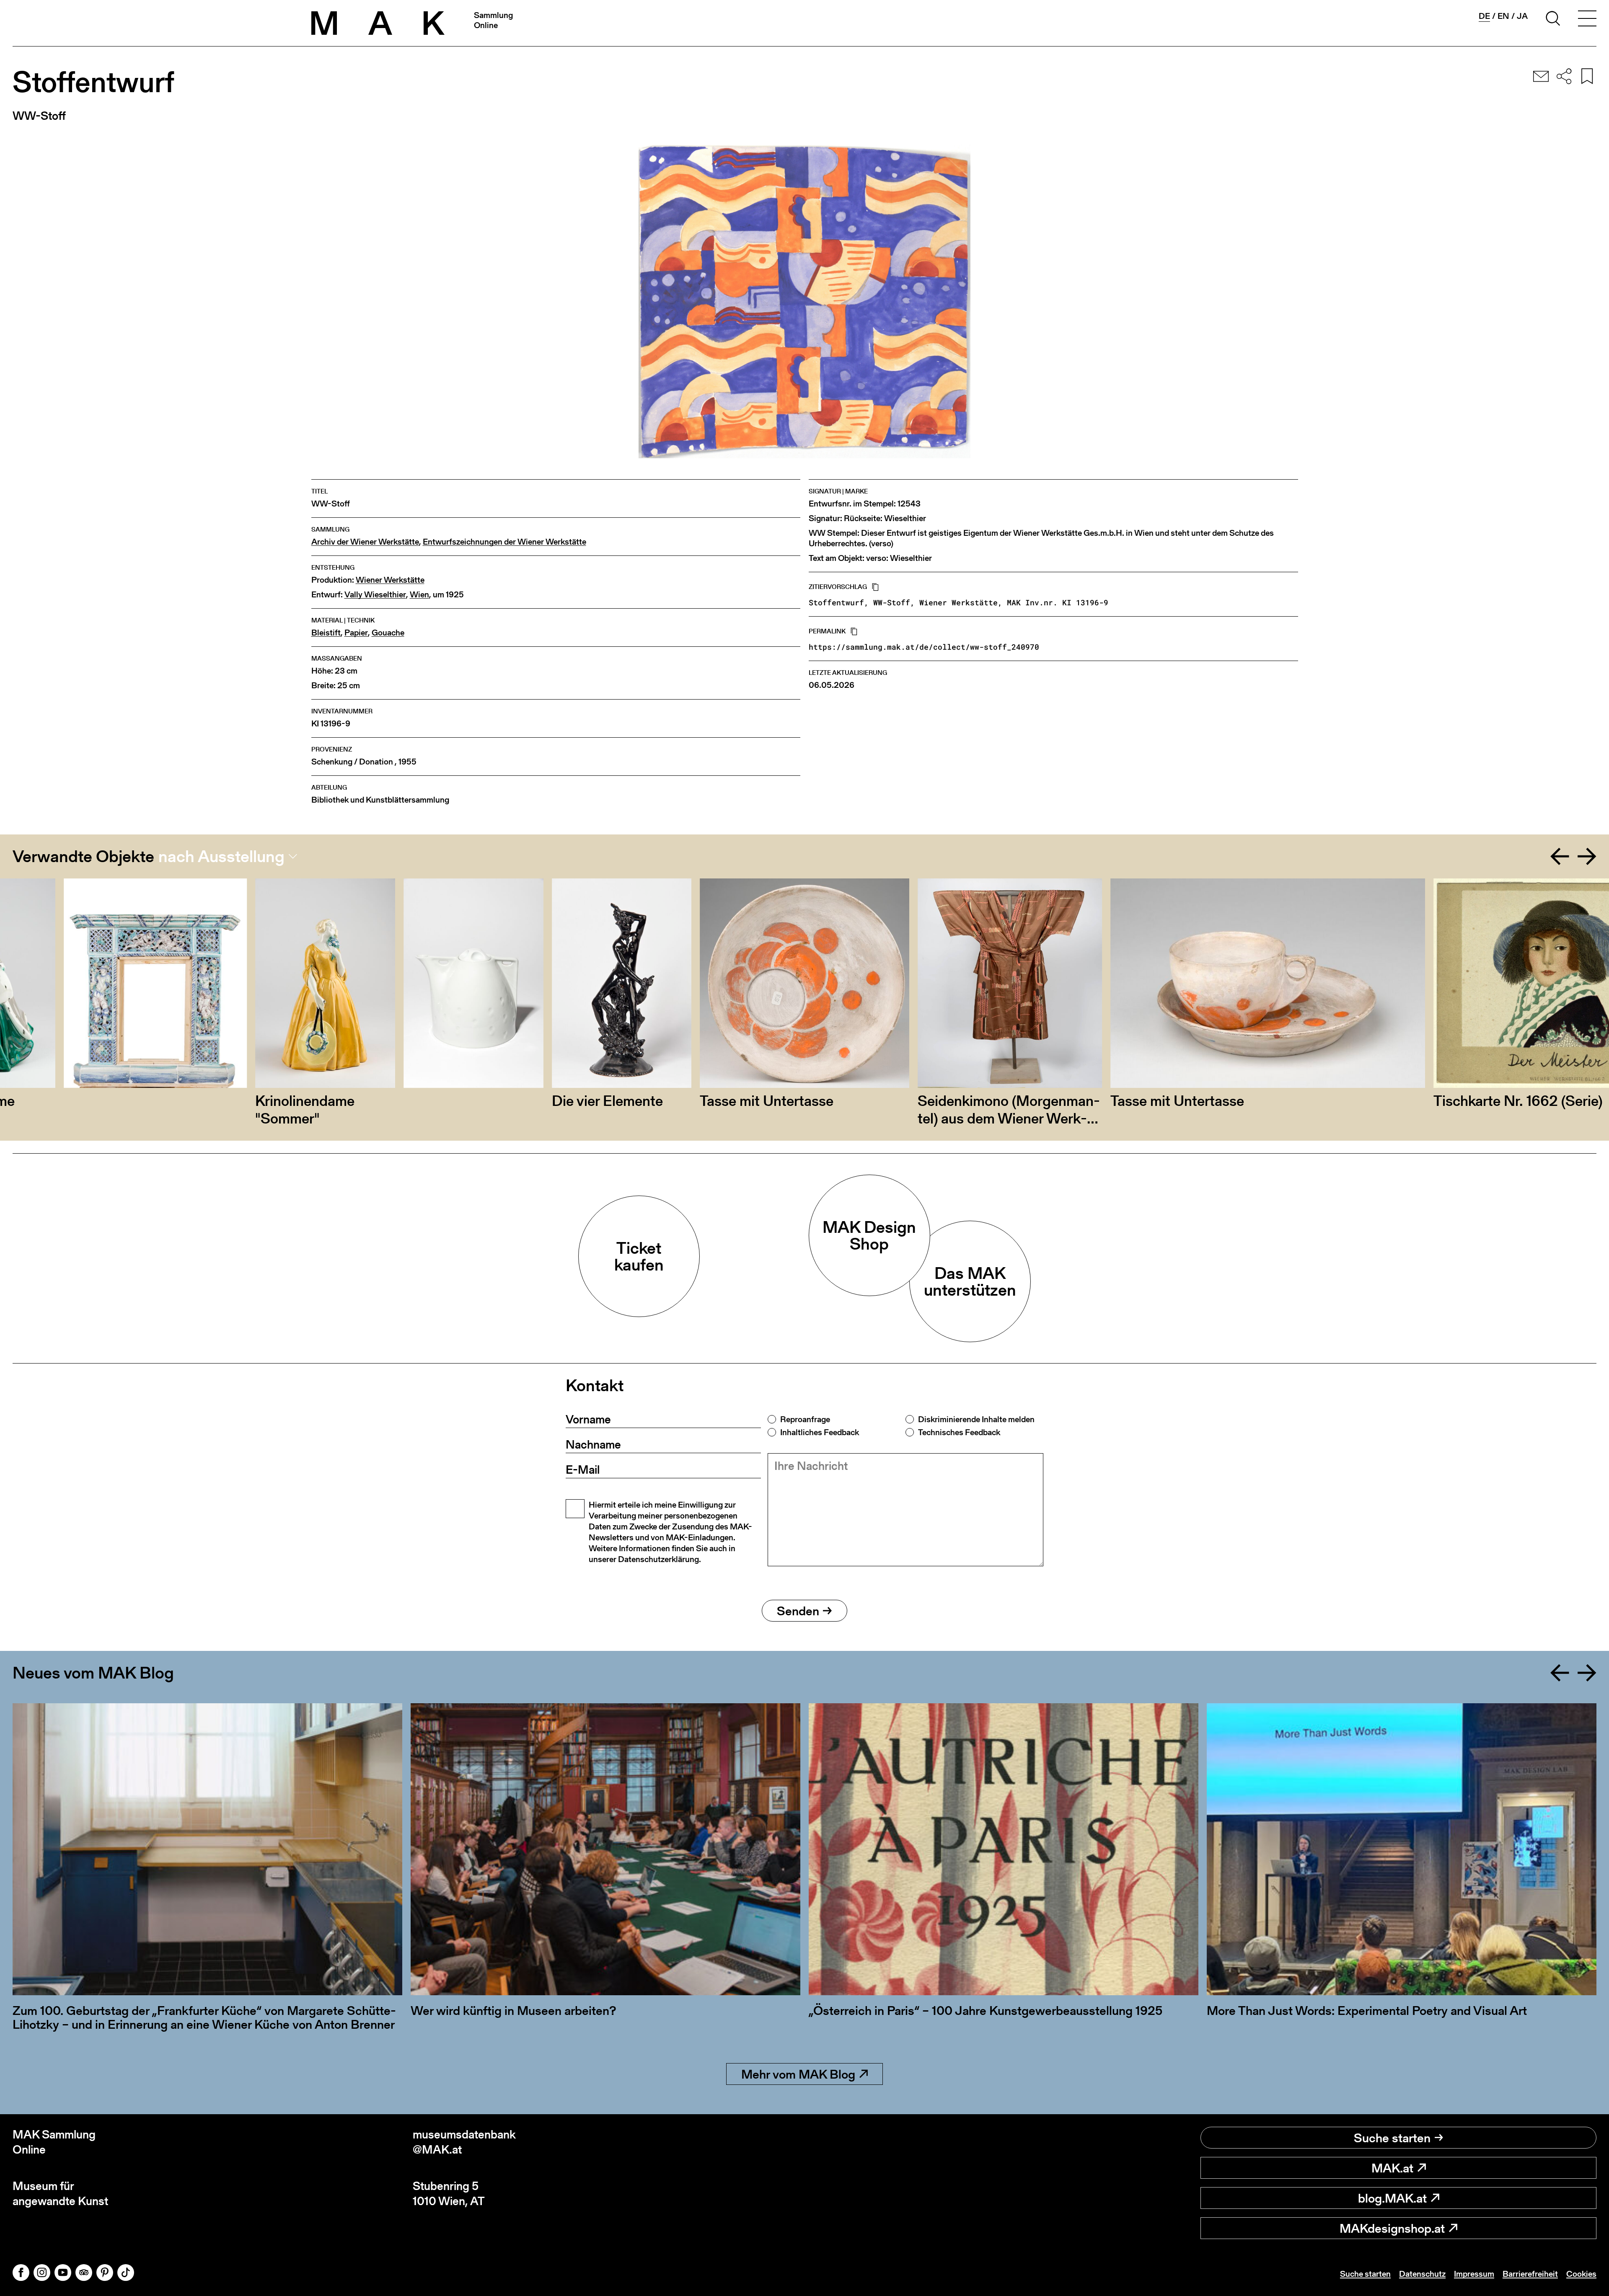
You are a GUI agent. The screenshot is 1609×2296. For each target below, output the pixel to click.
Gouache (388, 633)
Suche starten (1392, 2138)
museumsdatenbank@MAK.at (464, 2142)
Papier (356, 633)
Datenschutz (1422, 2274)
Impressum (1474, 2274)
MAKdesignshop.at (1392, 2228)
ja (1522, 16)
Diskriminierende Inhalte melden (976, 1419)
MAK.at (1392, 2168)
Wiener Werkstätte (390, 580)
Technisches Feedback (959, 1432)
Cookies (1581, 2274)
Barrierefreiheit (1530, 2274)
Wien (419, 595)
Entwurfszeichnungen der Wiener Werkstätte (504, 542)
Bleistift (326, 633)
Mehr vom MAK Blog (798, 2074)
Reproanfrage (805, 1419)
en (1503, 16)
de (1484, 16)
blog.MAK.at (1392, 2198)
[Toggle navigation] (1587, 20)
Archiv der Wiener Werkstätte (365, 542)
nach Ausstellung (221, 856)
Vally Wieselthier (375, 595)
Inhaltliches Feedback (820, 1432)
